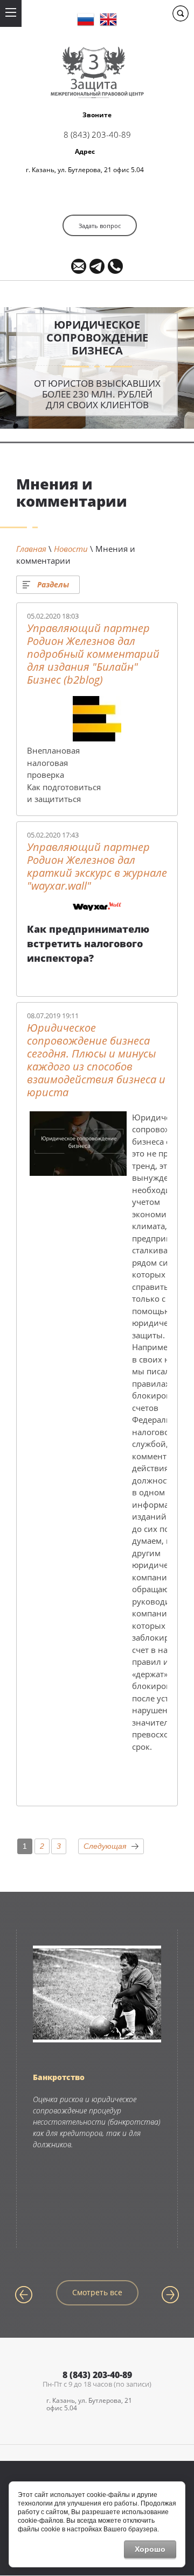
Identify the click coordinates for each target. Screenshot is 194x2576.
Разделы (53, 584)
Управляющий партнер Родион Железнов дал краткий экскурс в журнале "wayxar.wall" (97, 867)
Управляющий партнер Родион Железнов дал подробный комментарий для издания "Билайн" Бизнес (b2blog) (93, 654)
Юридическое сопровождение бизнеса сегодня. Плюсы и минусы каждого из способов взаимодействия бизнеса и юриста (96, 1060)
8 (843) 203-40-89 (97, 134)
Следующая (105, 1846)
